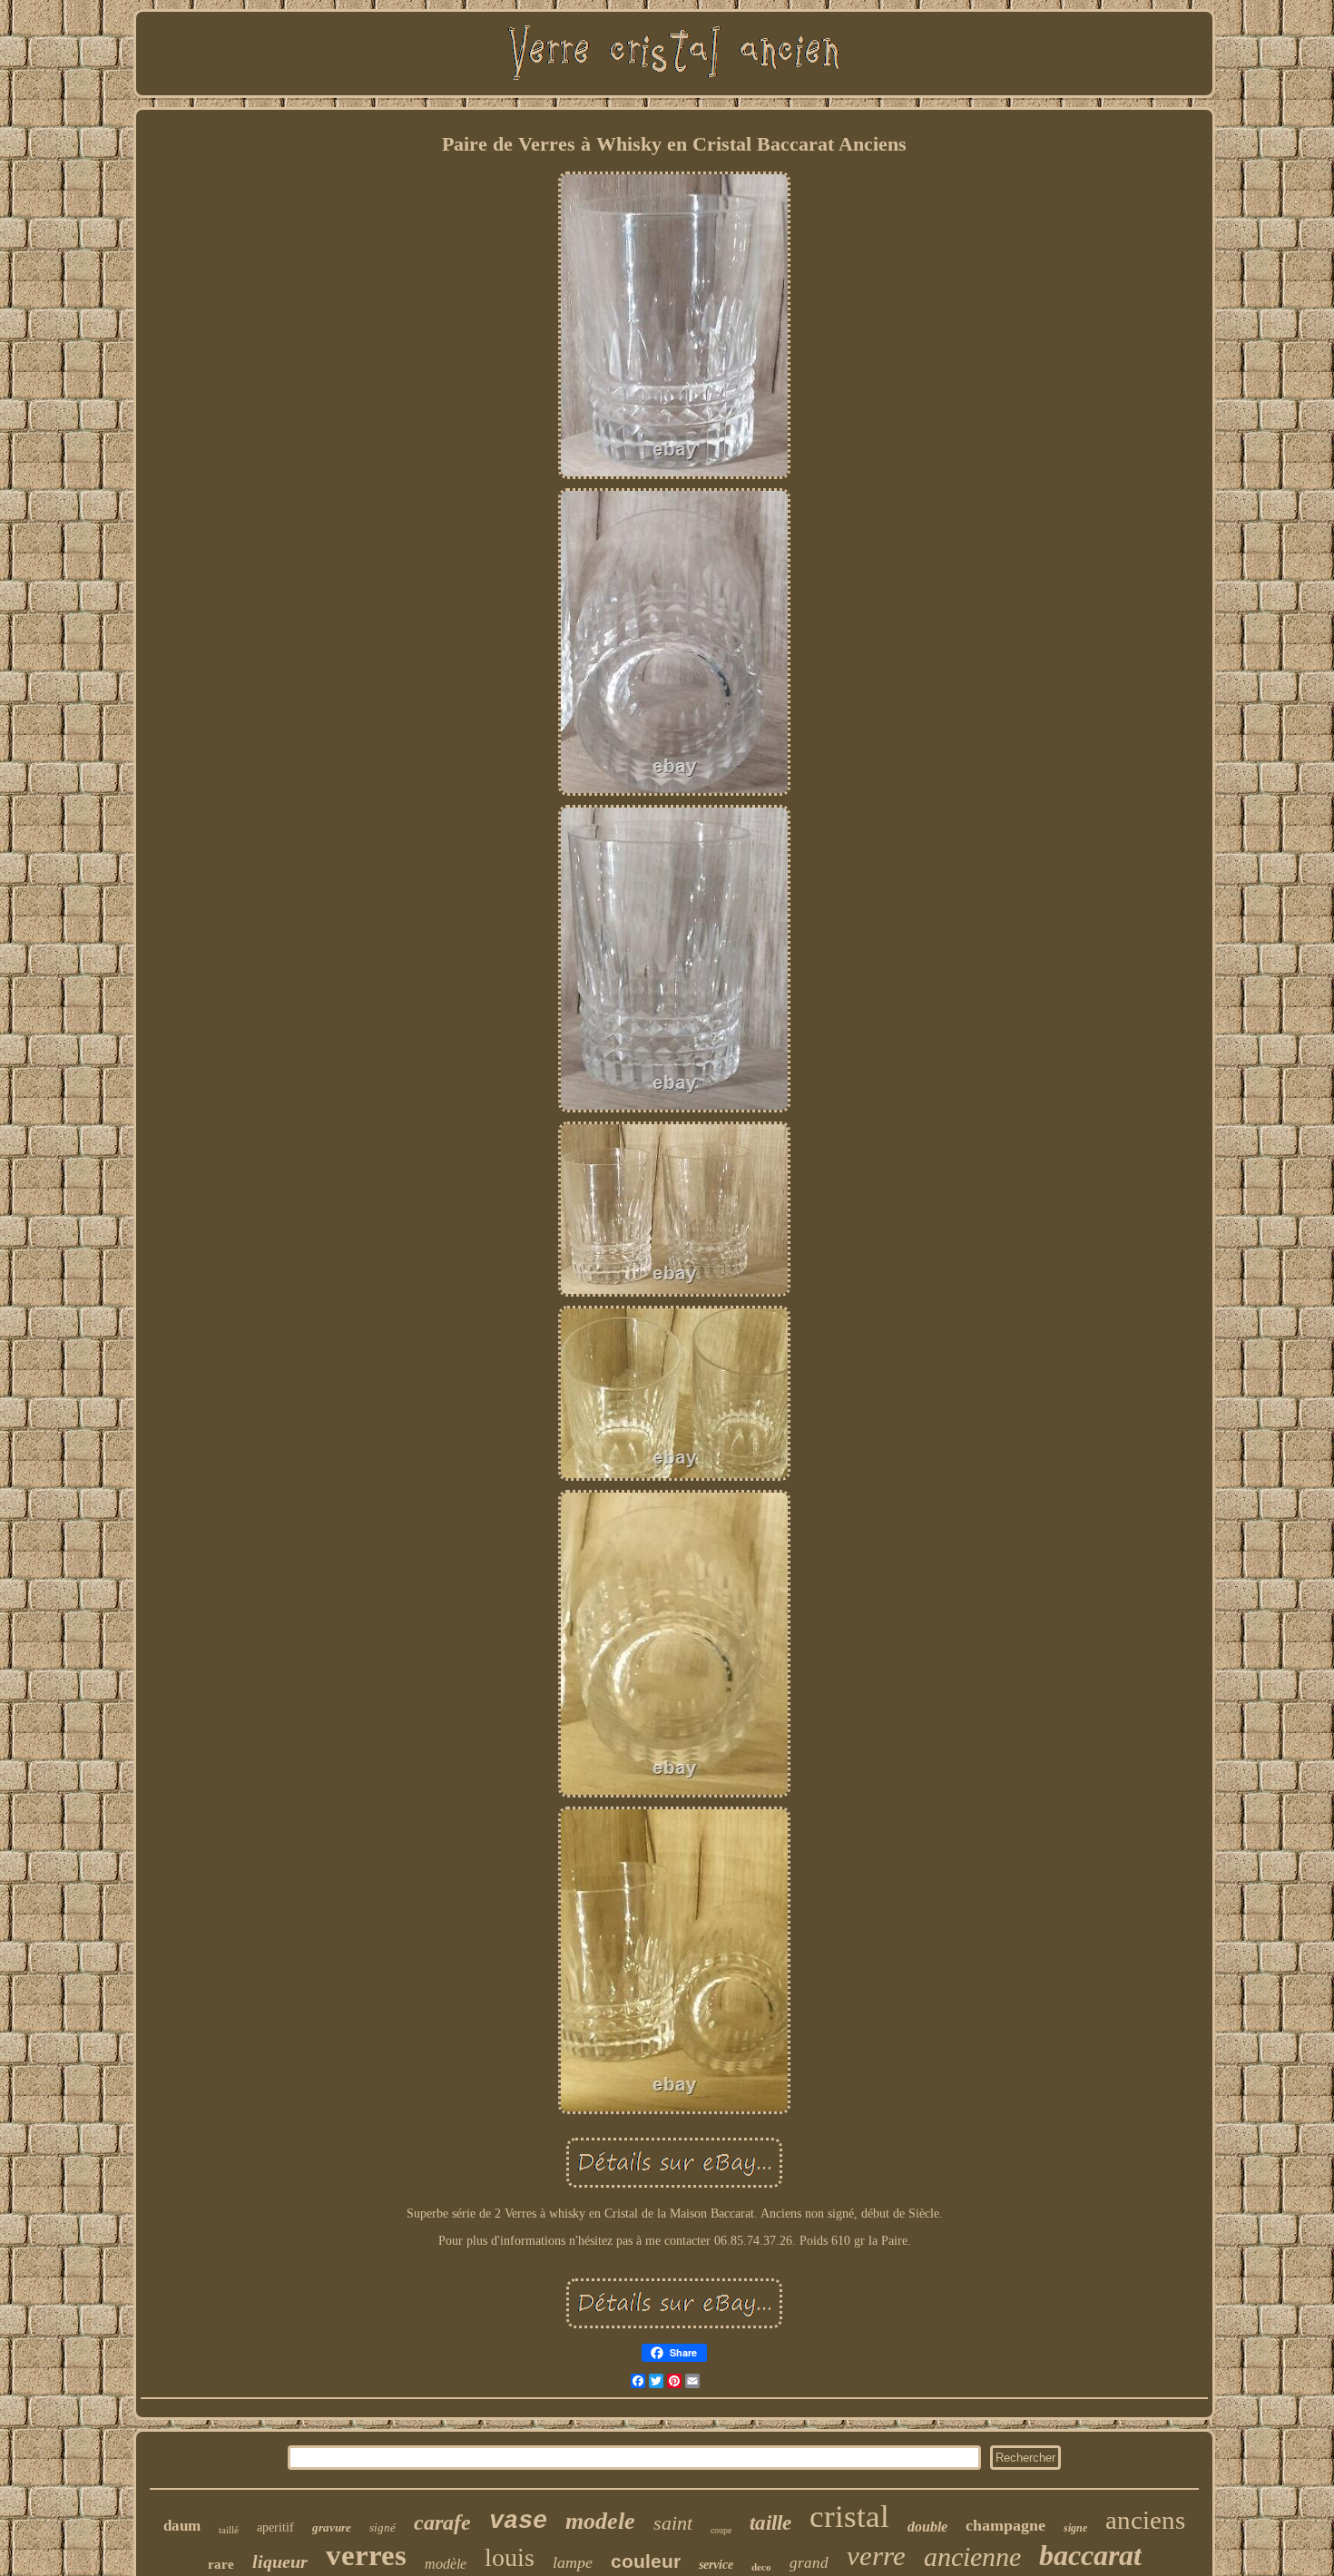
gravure (332, 2527)
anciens (1145, 2520)
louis (510, 2557)
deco (761, 2567)
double (927, 2527)
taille (770, 2523)
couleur (646, 2561)
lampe (573, 2562)
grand (809, 2563)
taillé (229, 2530)
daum (182, 2526)
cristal (849, 2517)
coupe (721, 2530)
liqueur (280, 2561)
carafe (442, 2522)
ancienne (972, 2556)
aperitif (275, 2527)
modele (600, 2521)
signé (383, 2527)
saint (673, 2523)
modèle (446, 2564)
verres (366, 2555)
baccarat (1090, 2555)
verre (876, 2556)
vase (518, 2522)
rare (221, 2564)
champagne (1005, 2525)
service (716, 2565)
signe (1075, 2528)
